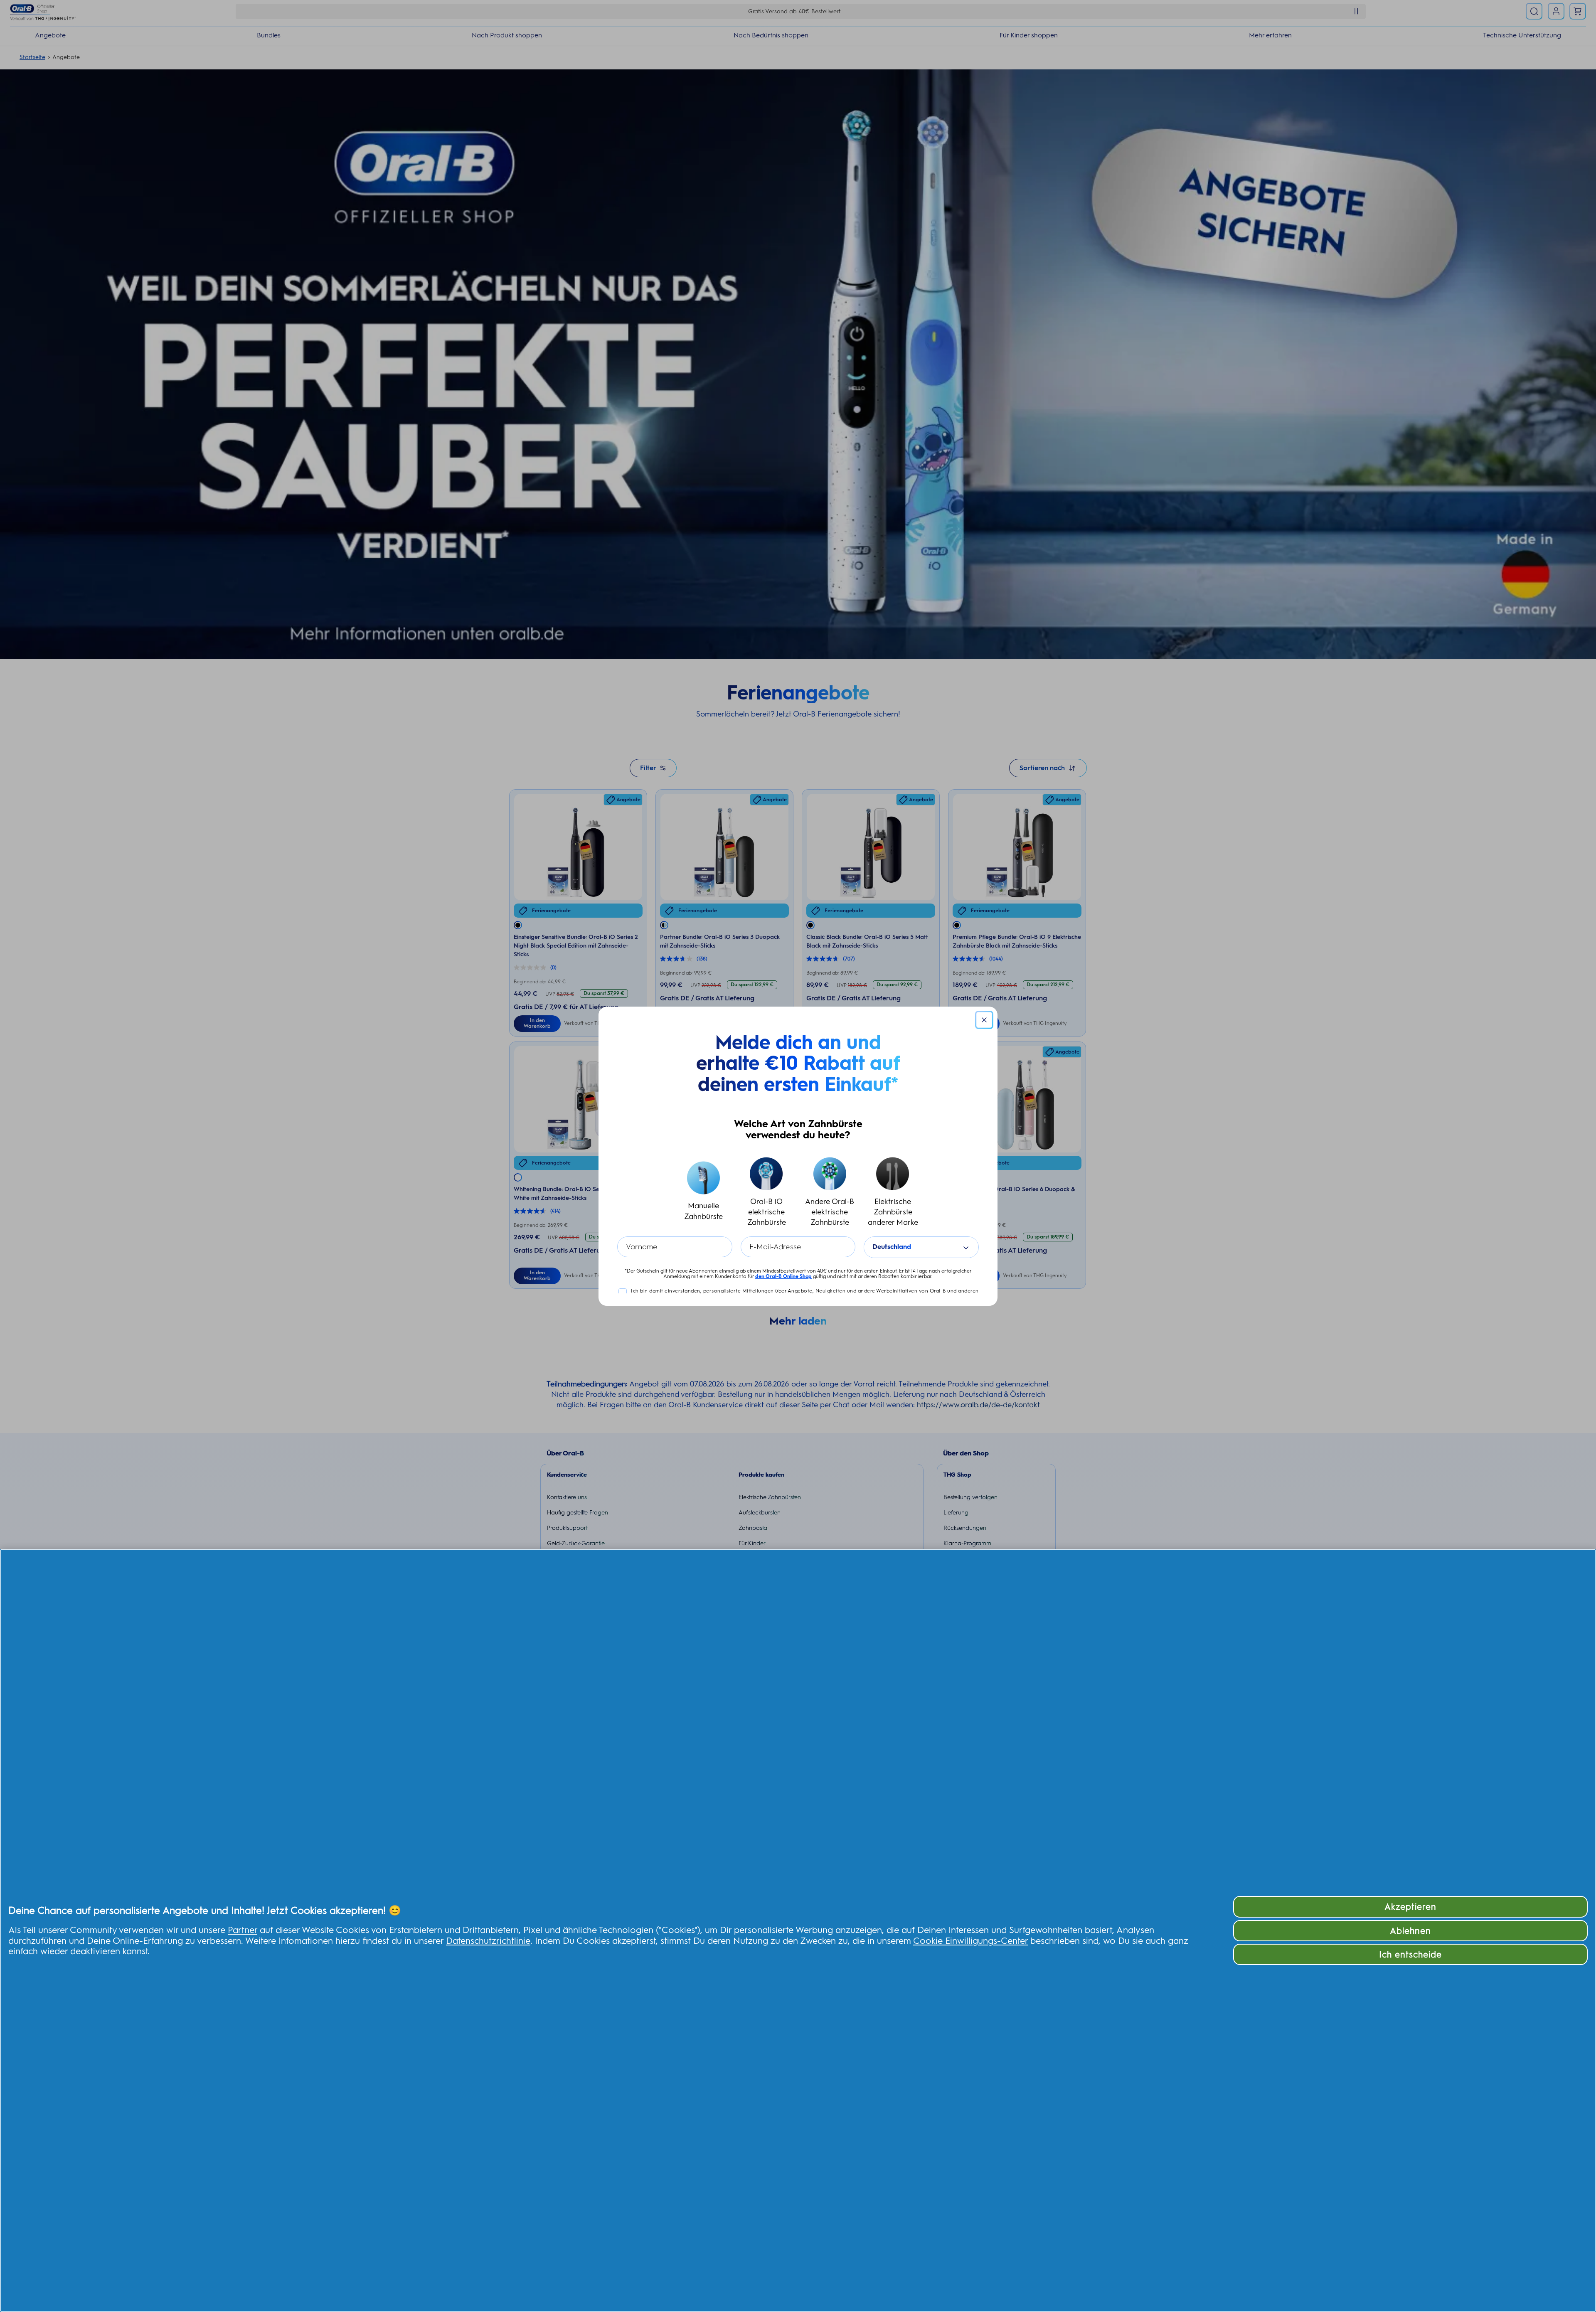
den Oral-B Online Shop (783, 1276)
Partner (243, 1930)
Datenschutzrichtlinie (488, 1940)
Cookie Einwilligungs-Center (970, 1940)
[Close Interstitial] (984, 1020)
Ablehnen (1410, 1931)
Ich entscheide (1411, 1954)
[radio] (703, 1192)
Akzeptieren (1410, 1907)
